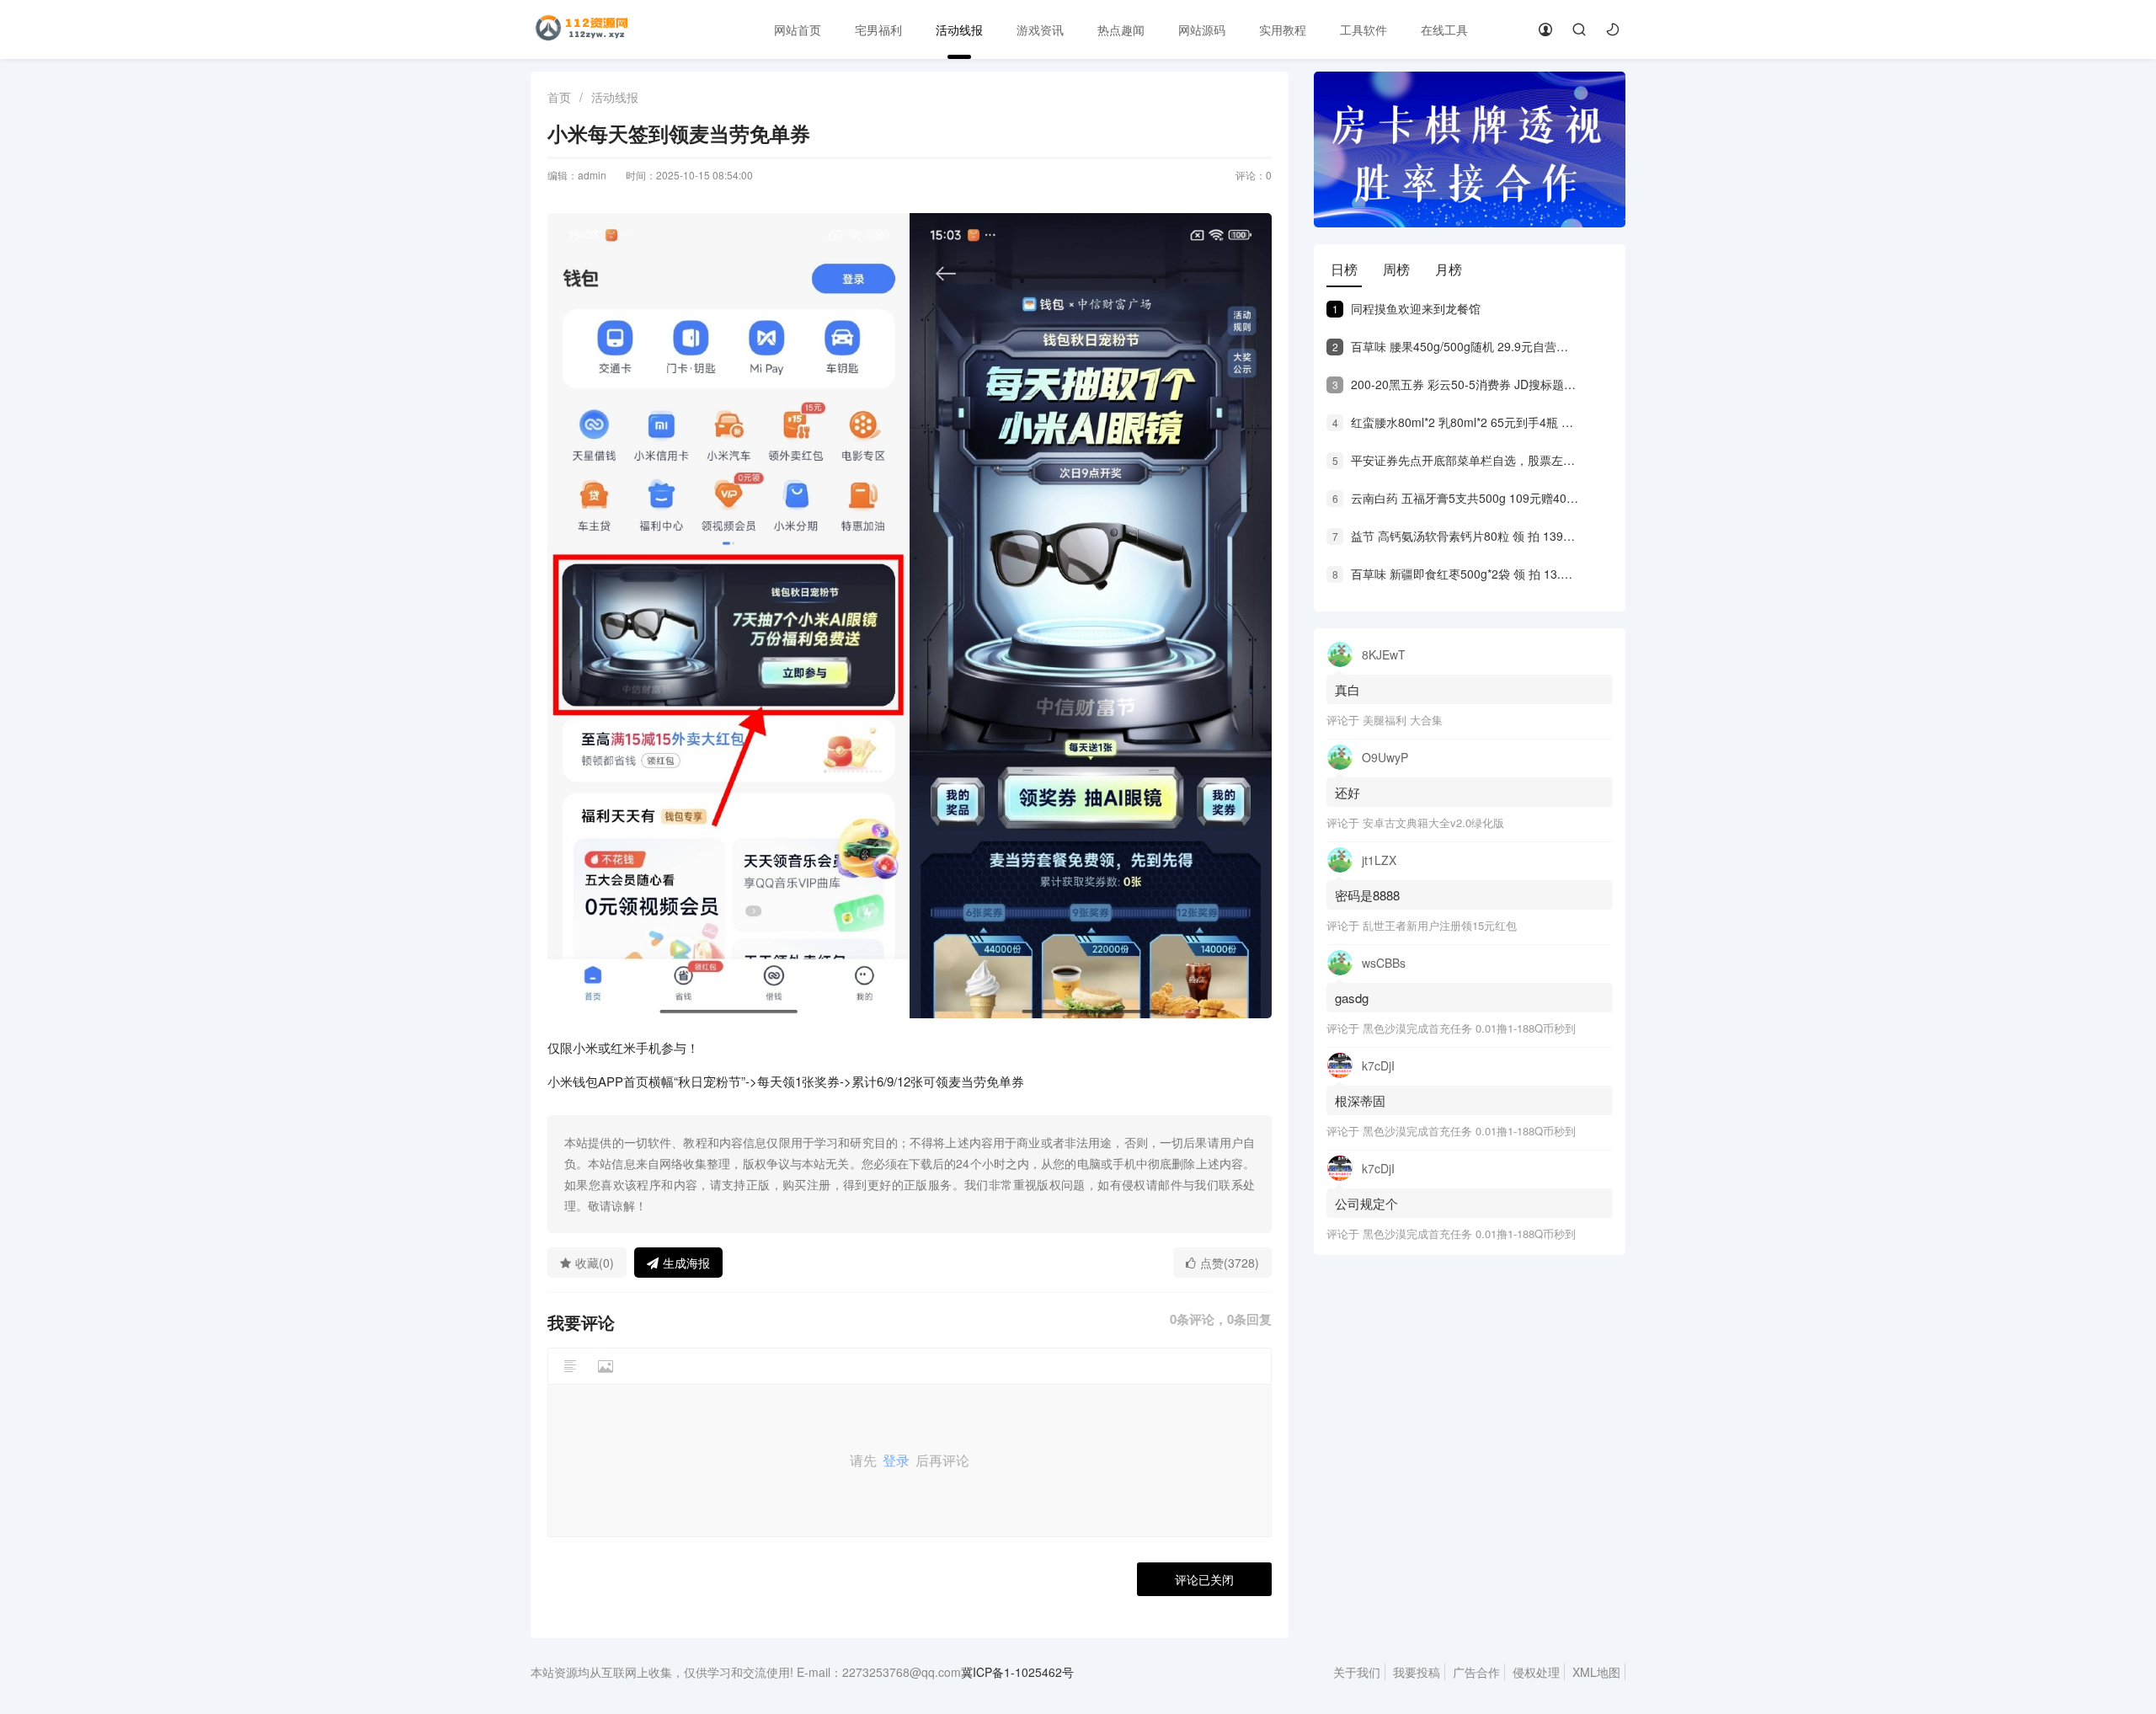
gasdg (1353, 998)
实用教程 (1283, 29)
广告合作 (1476, 1672)
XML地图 (1596, 1672)
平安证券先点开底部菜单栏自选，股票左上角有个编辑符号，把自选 (1455, 460)
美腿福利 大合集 (1403, 720)
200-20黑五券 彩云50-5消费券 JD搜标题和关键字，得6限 (1455, 384)
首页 (559, 97)
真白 (1347, 689)
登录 (896, 1460)
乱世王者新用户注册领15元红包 (1440, 925)
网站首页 (798, 29)
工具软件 (1364, 29)
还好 (1347, 792)
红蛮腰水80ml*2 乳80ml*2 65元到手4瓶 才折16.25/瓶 (1455, 422)
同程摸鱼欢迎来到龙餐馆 (1406, 308)
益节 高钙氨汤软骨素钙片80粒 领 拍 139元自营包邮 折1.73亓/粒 (1455, 536)
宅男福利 (878, 29)
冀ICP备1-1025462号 (1017, 1672)
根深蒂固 (1360, 1100)
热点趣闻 (1121, 29)
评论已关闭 (1204, 1579)
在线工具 (1444, 29)
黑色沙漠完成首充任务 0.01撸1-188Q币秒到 (1469, 1028)
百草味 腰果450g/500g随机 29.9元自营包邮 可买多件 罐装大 (1455, 346)
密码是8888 (1367, 895)
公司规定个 (1366, 1203)
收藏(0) (595, 1263)
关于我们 (1357, 1672)
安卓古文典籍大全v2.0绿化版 (1433, 822)
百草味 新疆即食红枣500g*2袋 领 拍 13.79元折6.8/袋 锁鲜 (1455, 574)
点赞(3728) (1230, 1263)
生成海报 (686, 1263)
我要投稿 (1417, 1672)
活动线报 (959, 29)
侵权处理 (1536, 1672)
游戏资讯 (1040, 29)
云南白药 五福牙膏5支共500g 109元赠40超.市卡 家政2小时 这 (1455, 498)
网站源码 (1202, 29)
